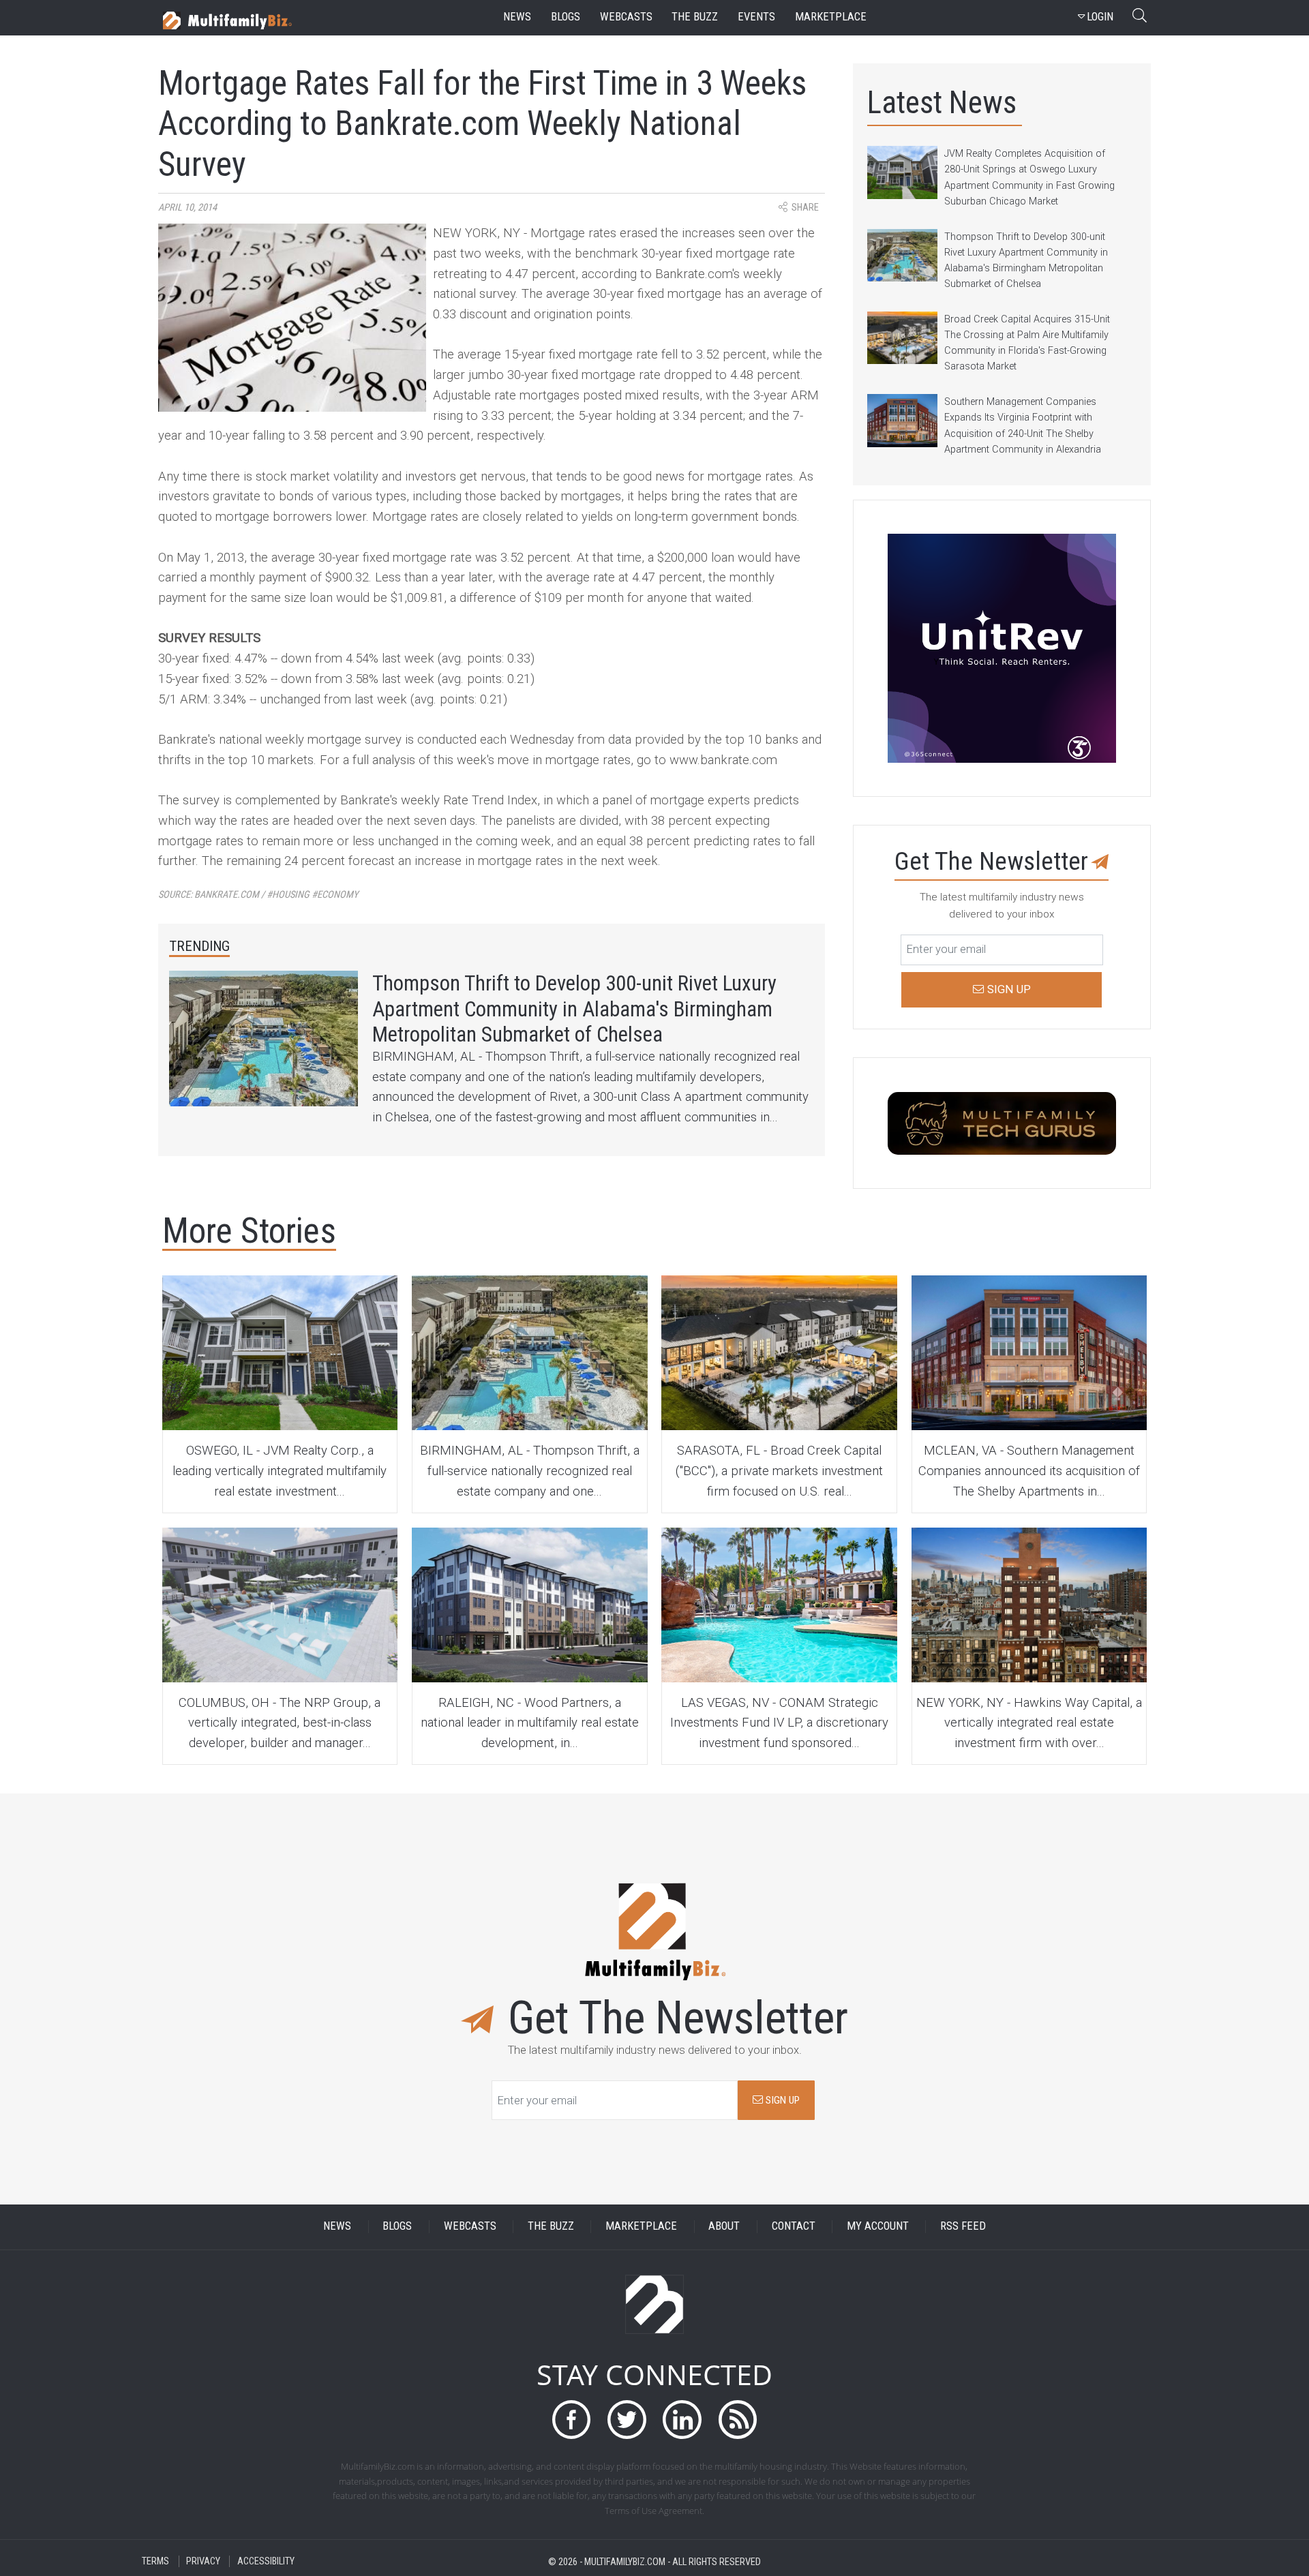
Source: (258, 895)
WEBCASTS (470, 2227)
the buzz (695, 17)
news (517, 17)
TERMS (155, 2561)
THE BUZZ (551, 2227)
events (756, 17)
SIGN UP (781, 2100)
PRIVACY (203, 2561)
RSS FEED (963, 2227)
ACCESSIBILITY (266, 2561)
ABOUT (724, 2227)
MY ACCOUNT (878, 2227)
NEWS (337, 2227)
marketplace (831, 17)
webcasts (626, 17)
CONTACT (794, 2227)
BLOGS (397, 2227)
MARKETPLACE (641, 2227)
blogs (566, 17)
